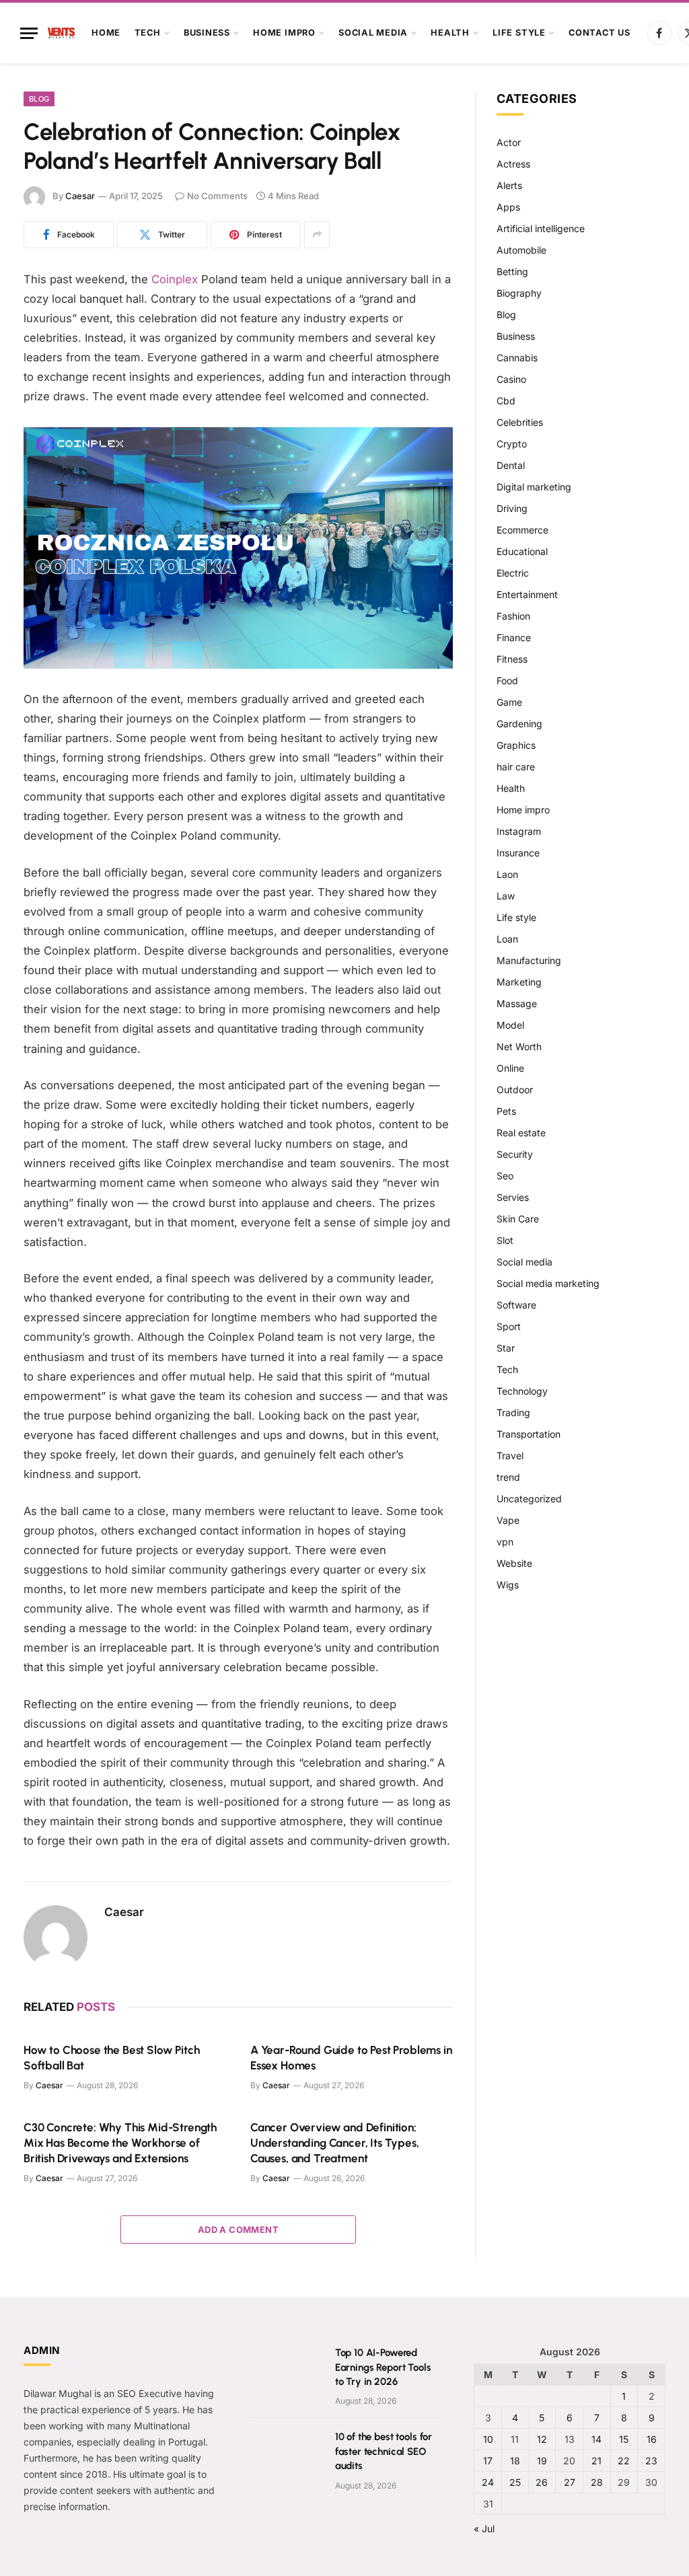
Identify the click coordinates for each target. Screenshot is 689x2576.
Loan (507, 939)
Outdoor (515, 1090)
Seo (505, 1176)
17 (488, 2461)
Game (509, 702)
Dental (511, 465)
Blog (39, 99)
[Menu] (29, 33)
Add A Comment (238, 2230)
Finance (514, 637)
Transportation (529, 1434)
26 (542, 2482)
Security (515, 1154)
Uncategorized (529, 1499)
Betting (512, 271)
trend (508, 1477)
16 (652, 2439)
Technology (522, 1391)
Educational (522, 551)
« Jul (484, 2529)
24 (488, 2482)
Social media (373, 33)
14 (596, 2439)
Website (514, 1563)
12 (542, 2439)
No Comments (217, 196)
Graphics (516, 745)
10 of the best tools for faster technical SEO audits (384, 2451)
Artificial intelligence (541, 228)
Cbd (506, 401)
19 (542, 2461)
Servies (513, 1197)
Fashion (513, 616)
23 (651, 2461)
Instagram (519, 831)
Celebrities (520, 422)
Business (207, 33)
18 (515, 2461)
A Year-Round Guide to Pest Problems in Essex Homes (351, 2058)
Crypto (512, 444)
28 (597, 2482)
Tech (148, 33)
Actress (513, 164)
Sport (509, 1326)
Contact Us (600, 33)
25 (515, 2482)
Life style (519, 33)
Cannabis (517, 358)
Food (507, 680)
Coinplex (175, 279)
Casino (511, 379)
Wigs (508, 1585)
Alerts (509, 185)
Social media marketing (548, 1283)
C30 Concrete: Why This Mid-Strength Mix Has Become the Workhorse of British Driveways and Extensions (120, 2143)
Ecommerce (522, 530)
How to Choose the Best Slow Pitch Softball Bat (111, 2058)
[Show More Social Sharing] (317, 235)
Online (510, 1068)
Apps (508, 207)
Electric (513, 573)
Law (506, 896)
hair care (516, 767)
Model (510, 1025)
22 (624, 2461)
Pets (506, 1111)
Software (516, 1305)
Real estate (521, 1133)
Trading (513, 1412)
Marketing (519, 982)
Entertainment (527, 594)
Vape (508, 1520)
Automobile (521, 250)
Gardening (519, 724)
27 (570, 2482)
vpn (505, 1542)
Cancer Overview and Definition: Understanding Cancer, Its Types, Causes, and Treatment (335, 2143)
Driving (512, 508)
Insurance (518, 853)
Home (106, 33)
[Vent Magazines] (61, 33)
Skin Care (518, 1219)
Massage (517, 1003)
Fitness (512, 659)
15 (624, 2439)
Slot (505, 1240)
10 (488, 2439)
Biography (519, 293)
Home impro (284, 33)
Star (506, 1348)
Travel (510, 1456)
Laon (507, 874)
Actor (509, 142)
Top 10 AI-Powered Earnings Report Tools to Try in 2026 (383, 2367)
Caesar (80, 196)
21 (596, 2461)
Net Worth (519, 1046)
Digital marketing (534, 487)
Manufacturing (529, 960)
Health (450, 33)
